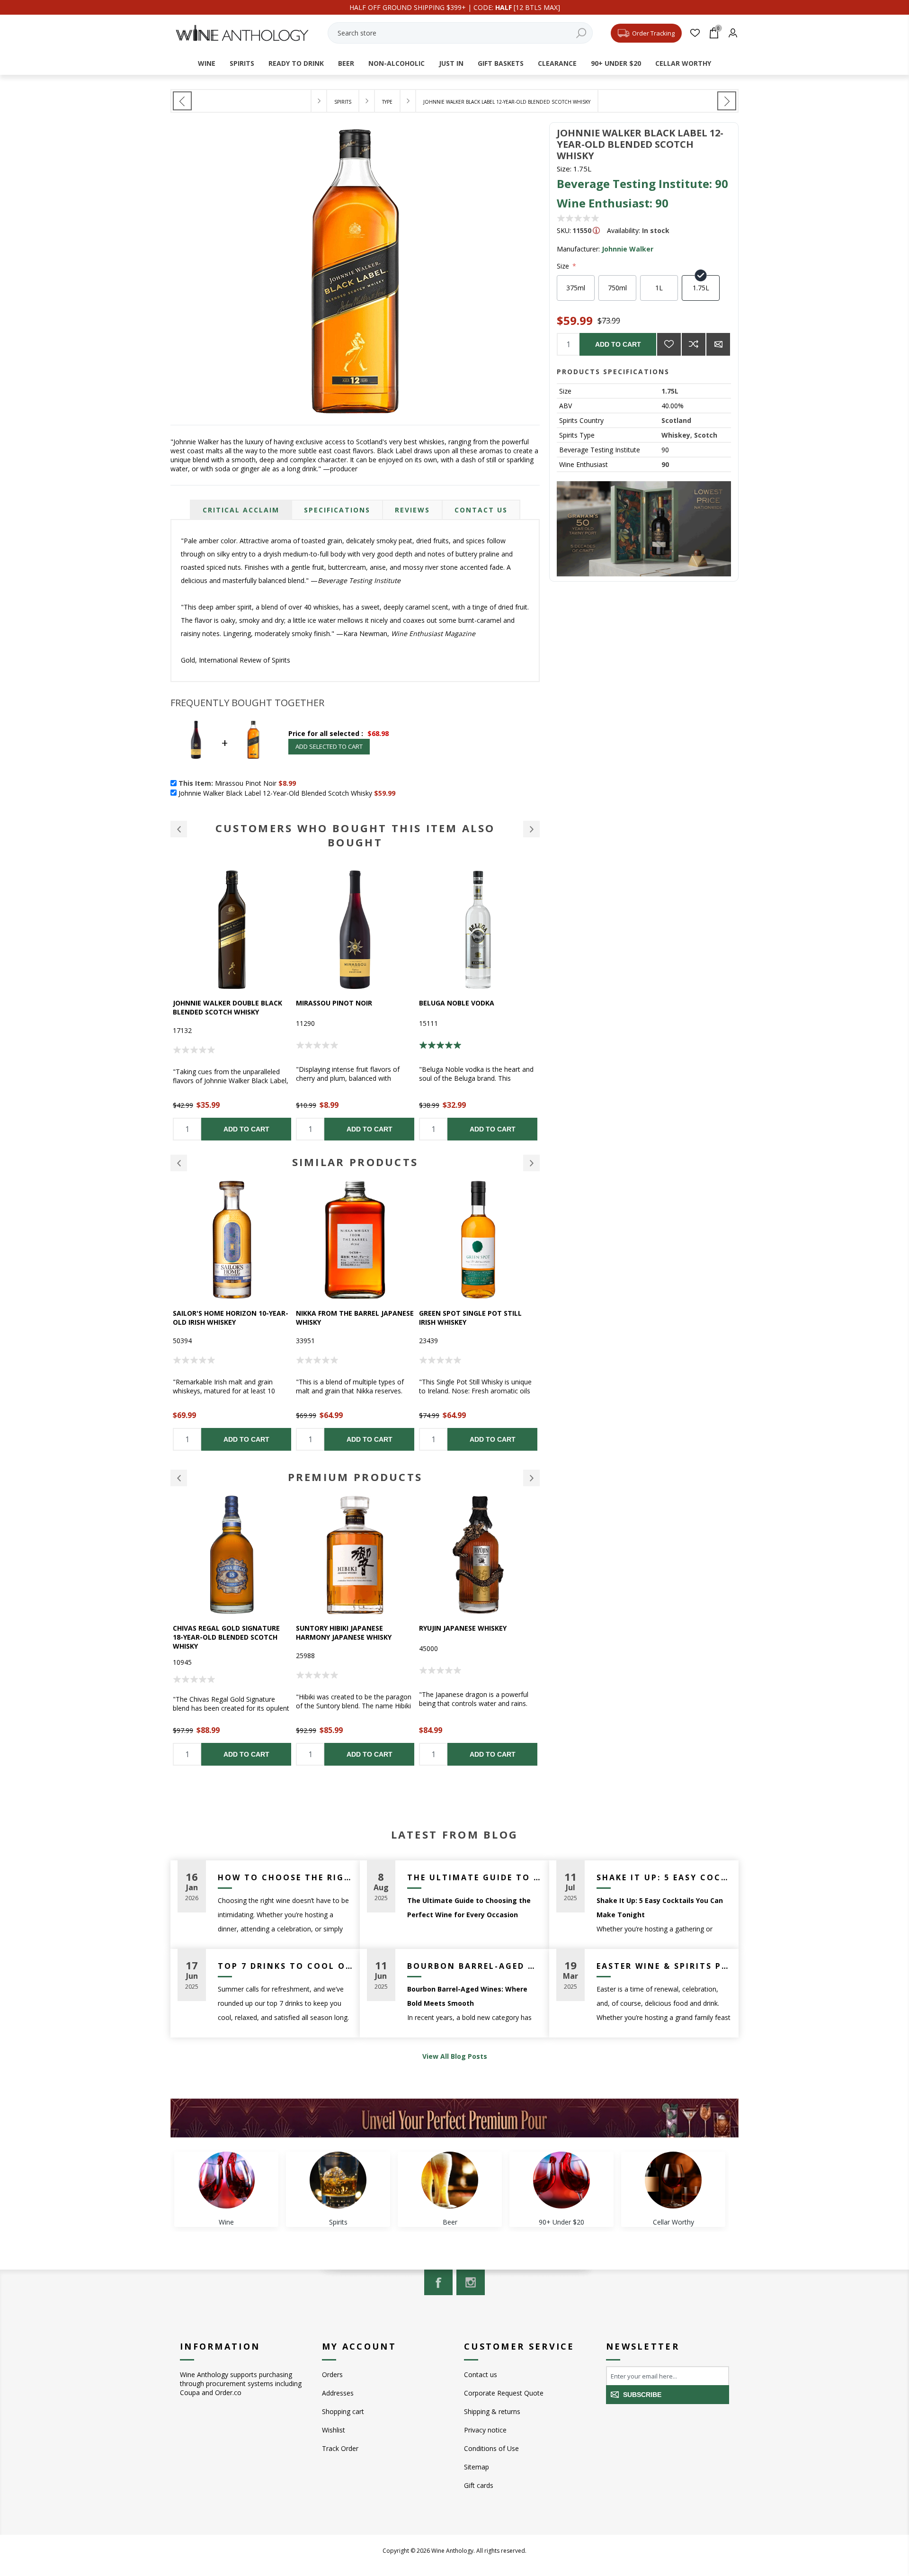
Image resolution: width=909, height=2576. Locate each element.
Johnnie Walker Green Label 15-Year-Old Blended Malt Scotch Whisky (477, 1322)
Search (581, 33)
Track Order (340, 2448)
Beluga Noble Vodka (334, 1003)
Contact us (481, 2374)
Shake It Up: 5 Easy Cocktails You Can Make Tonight (664, 1877)
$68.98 (378, 733)
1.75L (670, 391)
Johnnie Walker (628, 249)
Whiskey (676, 435)
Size (564, 266)
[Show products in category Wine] (226, 2180)
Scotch (706, 435)
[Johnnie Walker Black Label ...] (182, 101)
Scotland (676, 420)
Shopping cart (343, 2411)
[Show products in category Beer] (450, 2180)
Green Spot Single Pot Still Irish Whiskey (347, 1318)
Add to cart (618, 344)
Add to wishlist (669, 344)
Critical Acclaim (241, 510)
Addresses (338, 2393)
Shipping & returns (492, 2411)
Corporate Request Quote (504, 2393)
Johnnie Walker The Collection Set (477, 1633)
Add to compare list (694, 344)
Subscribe (642, 2395)
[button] (179, 829)
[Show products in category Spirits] (338, 2180)
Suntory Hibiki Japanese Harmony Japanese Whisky (221, 1633)
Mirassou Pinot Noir (211, 1003)
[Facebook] (438, 2282)
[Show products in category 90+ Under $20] (561, 2180)
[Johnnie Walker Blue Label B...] (727, 101)
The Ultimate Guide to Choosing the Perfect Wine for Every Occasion (475, 1877)
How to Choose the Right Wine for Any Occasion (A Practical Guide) (285, 1877)
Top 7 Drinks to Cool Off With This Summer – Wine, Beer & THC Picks (285, 1966)
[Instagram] (471, 2282)
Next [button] (531, 1163)
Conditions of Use (491, 2448)
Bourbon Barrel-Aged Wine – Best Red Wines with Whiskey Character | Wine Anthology (475, 1966)
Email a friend (718, 344)
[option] (232, 1005)
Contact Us (481, 510)
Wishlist (334, 2430)
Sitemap (477, 2467)
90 (665, 464)
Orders (332, 2374)
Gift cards (479, 2485)
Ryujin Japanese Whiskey (340, 1628)
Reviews (412, 510)
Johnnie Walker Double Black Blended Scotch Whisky (474, 1007)
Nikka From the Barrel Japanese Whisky (232, 1318)
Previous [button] (179, 1163)
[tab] (241, 510)
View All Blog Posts (455, 2056)
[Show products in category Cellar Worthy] (673, 2180)
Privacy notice (485, 2430)
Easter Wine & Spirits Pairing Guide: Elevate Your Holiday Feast (664, 1966)
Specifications (337, 510)
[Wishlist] (695, 33)
